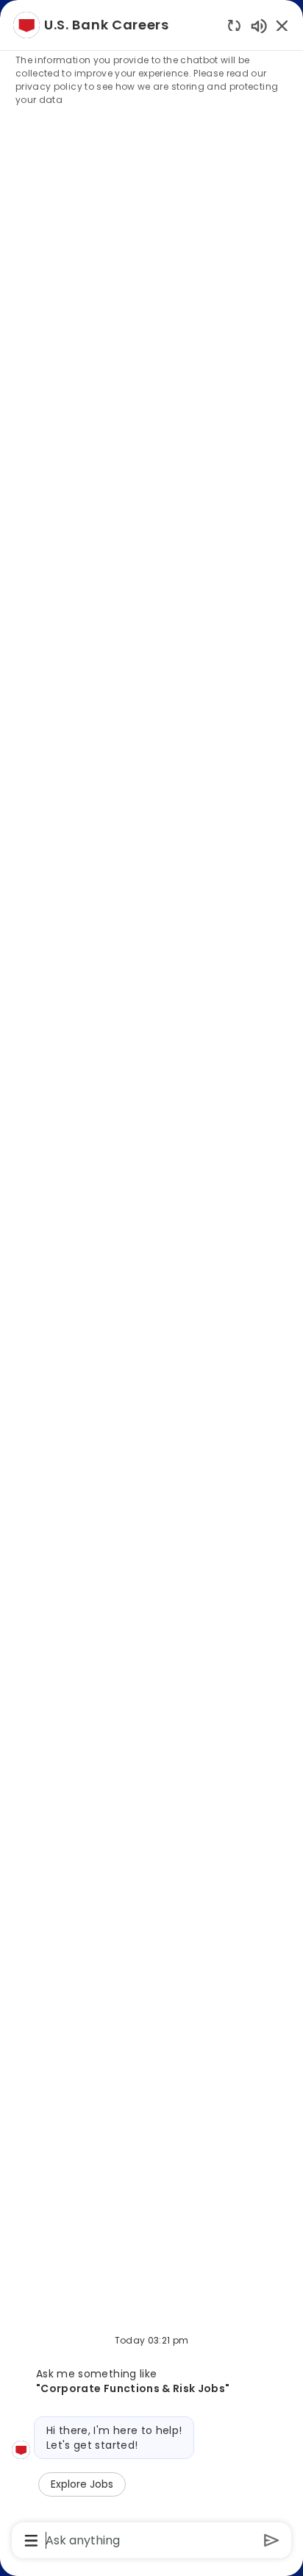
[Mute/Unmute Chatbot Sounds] (259, 25)
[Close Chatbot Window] (282, 25)
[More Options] (31, 2541)
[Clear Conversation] (234, 25)
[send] (272, 2540)
